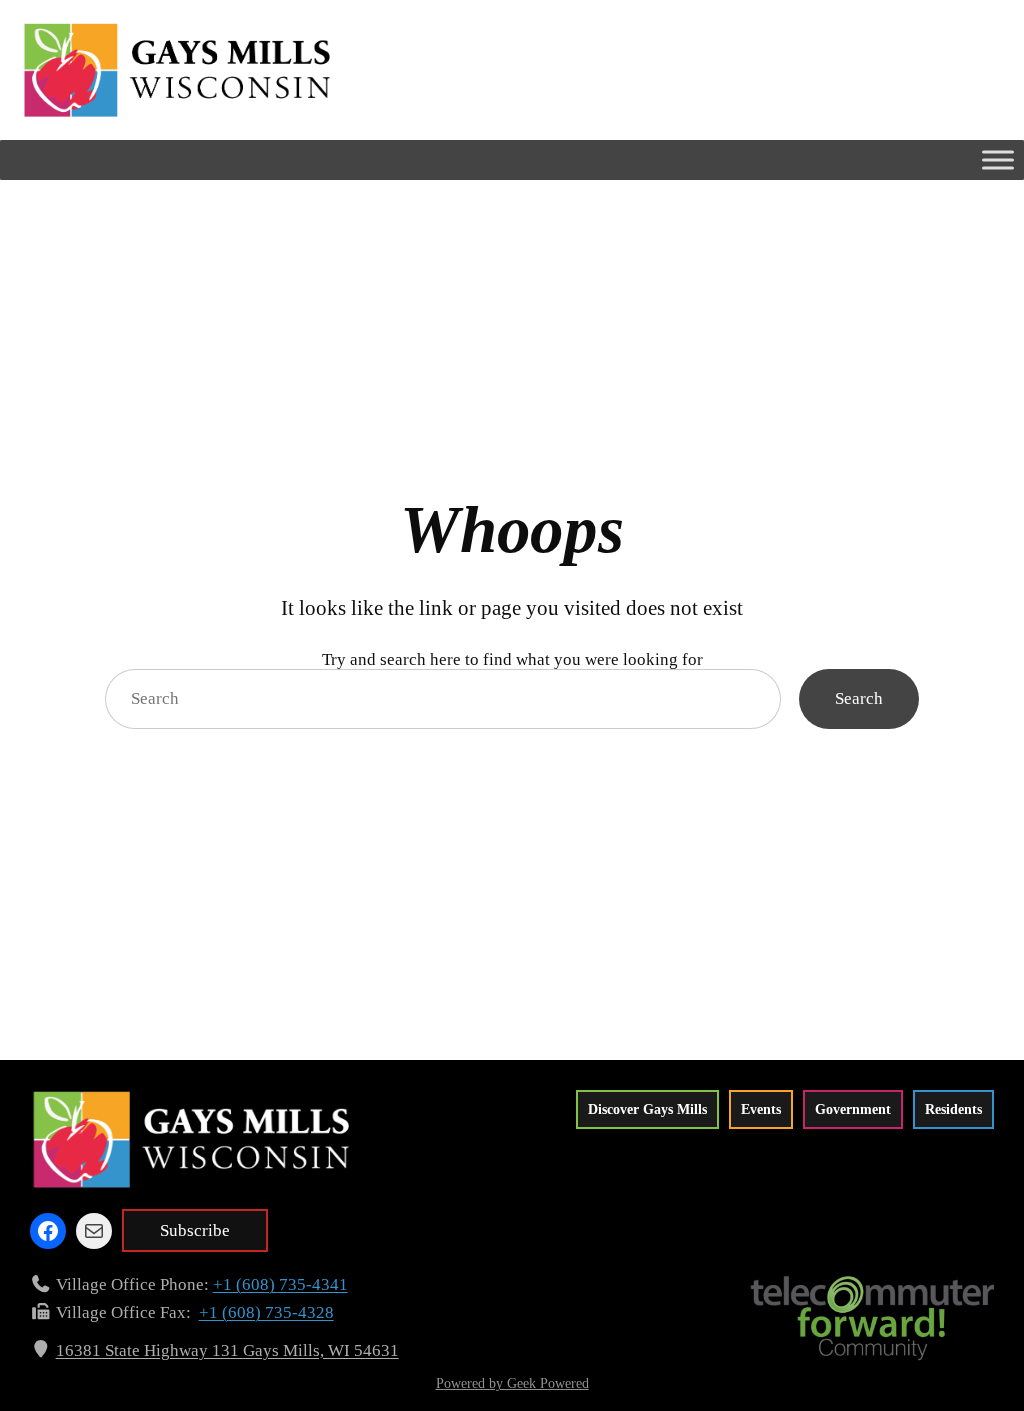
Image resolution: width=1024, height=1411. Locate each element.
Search (859, 698)
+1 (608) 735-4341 (280, 1284)
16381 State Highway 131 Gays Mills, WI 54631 (227, 1350)
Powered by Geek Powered (512, 1383)
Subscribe (195, 1230)
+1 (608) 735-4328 (266, 1312)
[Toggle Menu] (998, 159)
